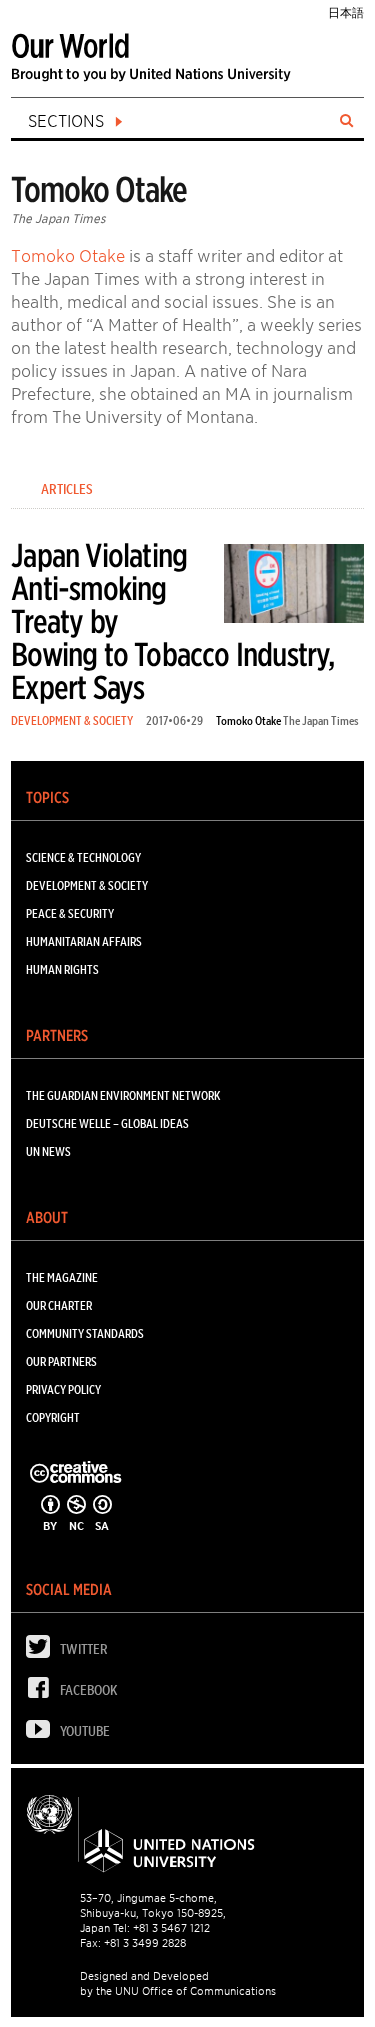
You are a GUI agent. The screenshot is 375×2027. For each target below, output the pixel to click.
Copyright (53, 1417)
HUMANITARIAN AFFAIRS (84, 941)
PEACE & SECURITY (70, 913)
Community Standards (85, 1333)
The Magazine (62, 1277)
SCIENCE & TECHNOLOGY (83, 857)
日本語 (346, 12)
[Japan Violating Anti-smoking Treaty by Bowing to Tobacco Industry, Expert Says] (294, 587)
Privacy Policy (63, 1389)
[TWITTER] (43, 1651)
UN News (48, 1151)
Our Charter (59, 1305)
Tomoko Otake (68, 256)
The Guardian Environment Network (123, 1095)
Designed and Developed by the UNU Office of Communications (178, 1983)
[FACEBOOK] (43, 1692)
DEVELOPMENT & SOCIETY (72, 720)
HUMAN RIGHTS (62, 969)
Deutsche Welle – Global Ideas (107, 1123)
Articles (67, 489)
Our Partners (61, 1361)
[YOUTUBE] (43, 1733)
